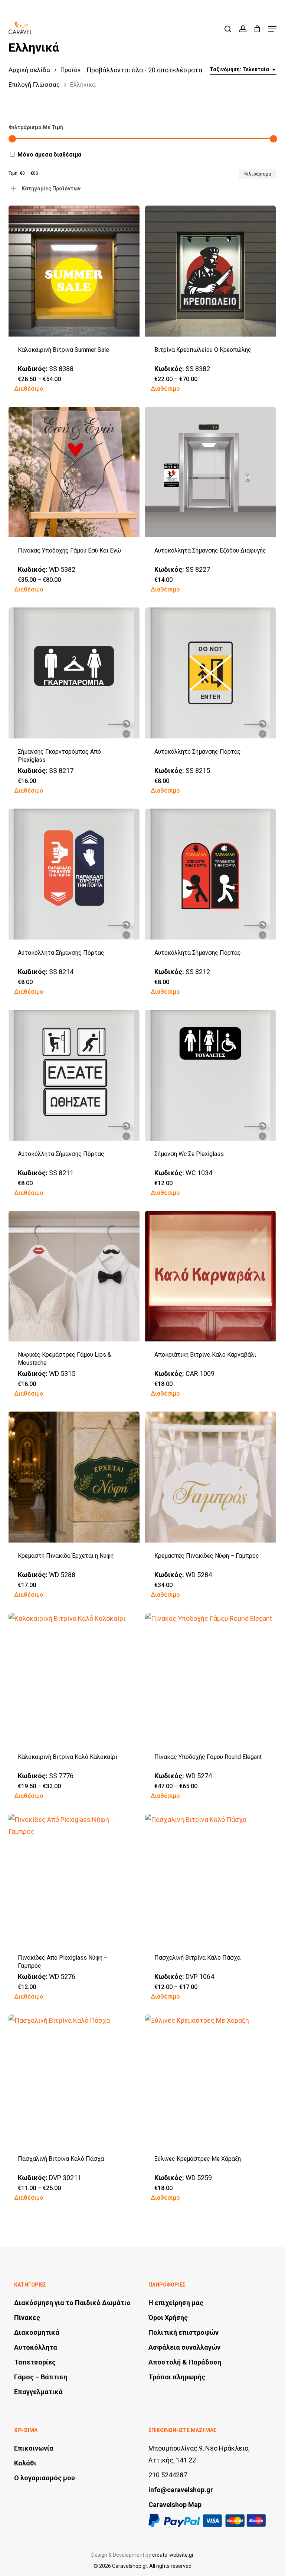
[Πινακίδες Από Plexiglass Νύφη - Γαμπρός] (74, 1879)
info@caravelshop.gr (181, 2490)
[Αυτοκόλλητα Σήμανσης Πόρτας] (74, 874)
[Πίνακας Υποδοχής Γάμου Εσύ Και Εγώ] (74, 472)
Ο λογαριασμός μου (45, 2478)
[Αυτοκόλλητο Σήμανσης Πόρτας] (211, 673)
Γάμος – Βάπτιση (41, 2377)
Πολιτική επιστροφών (184, 2332)
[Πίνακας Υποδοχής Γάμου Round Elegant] (211, 1678)
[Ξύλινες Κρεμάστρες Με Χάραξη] (211, 2080)
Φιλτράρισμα (258, 174)
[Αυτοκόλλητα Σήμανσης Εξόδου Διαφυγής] (211, 472)
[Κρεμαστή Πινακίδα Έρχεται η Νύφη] (74, 1477)
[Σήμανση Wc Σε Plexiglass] (211, 1075)
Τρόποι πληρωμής (177, 2377)
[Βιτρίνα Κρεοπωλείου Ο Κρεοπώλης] (211, 271)
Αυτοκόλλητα (36, 2347)
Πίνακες (27, 2318)
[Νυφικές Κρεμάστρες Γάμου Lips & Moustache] (74, 1276)
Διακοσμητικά (37, 2332)
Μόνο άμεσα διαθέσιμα (49, 155)
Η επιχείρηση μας (176, 2303)
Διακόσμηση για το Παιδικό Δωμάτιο (72, 2303)
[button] (272, 29)
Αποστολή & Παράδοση (185, 2362)
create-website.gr (173, 2555)
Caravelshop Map (175, 2505)
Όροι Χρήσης (168, 2318)
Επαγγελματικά (38, 2392)
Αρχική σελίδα (29, 70)
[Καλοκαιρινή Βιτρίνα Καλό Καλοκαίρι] (74, 1678)
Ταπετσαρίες (35, 2362)
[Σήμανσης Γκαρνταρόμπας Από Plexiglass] (74, 673)
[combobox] (243, 70)
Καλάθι (25, 2463)
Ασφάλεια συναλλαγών (184, 2347)
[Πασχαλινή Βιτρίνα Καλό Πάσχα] (211, 1879)
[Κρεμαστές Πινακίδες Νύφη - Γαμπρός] (211, 1477)
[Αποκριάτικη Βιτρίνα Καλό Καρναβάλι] (211, 1276)
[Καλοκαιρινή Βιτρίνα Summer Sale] (74, 271)
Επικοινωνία (34, 2448)
